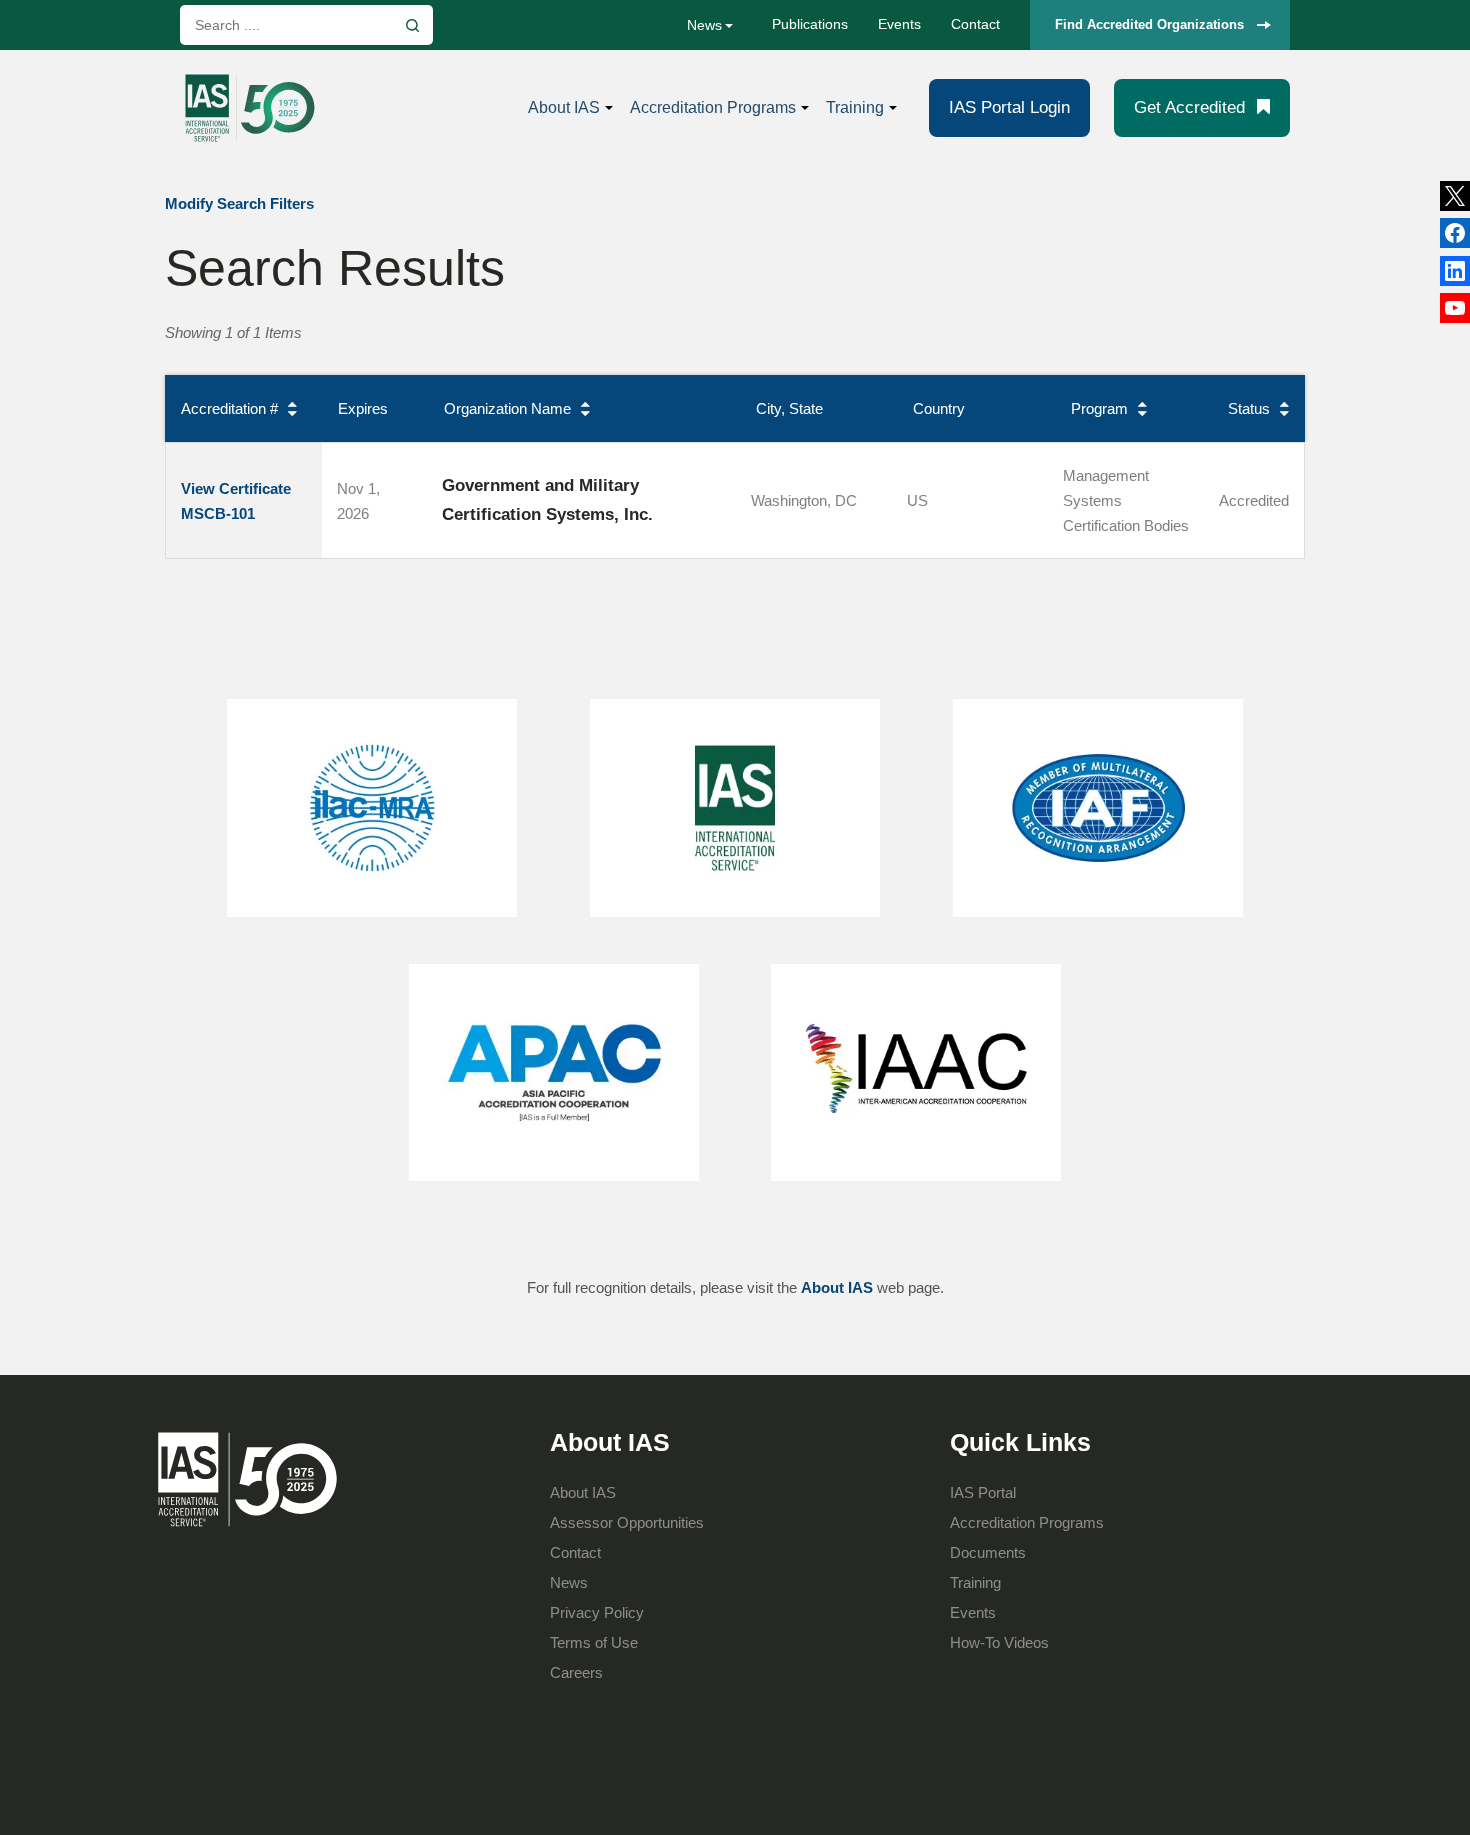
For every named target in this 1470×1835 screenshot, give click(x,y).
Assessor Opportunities (627, 1522)
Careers (576, 1672)
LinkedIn (1455, 233)
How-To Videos (999, 1642)
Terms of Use (594, 1642)
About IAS (564, 107)
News (704, 25)
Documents (988, 1552)
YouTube (1455, 308)
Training (855, 107)
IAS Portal (983, 1492)
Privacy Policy (597, 1612)
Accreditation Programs (713, 107)
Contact (975, 24)
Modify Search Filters (239, 203)
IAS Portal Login (1009, 107)
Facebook (1455, 271)
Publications (810, 24)
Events (899, 24)
